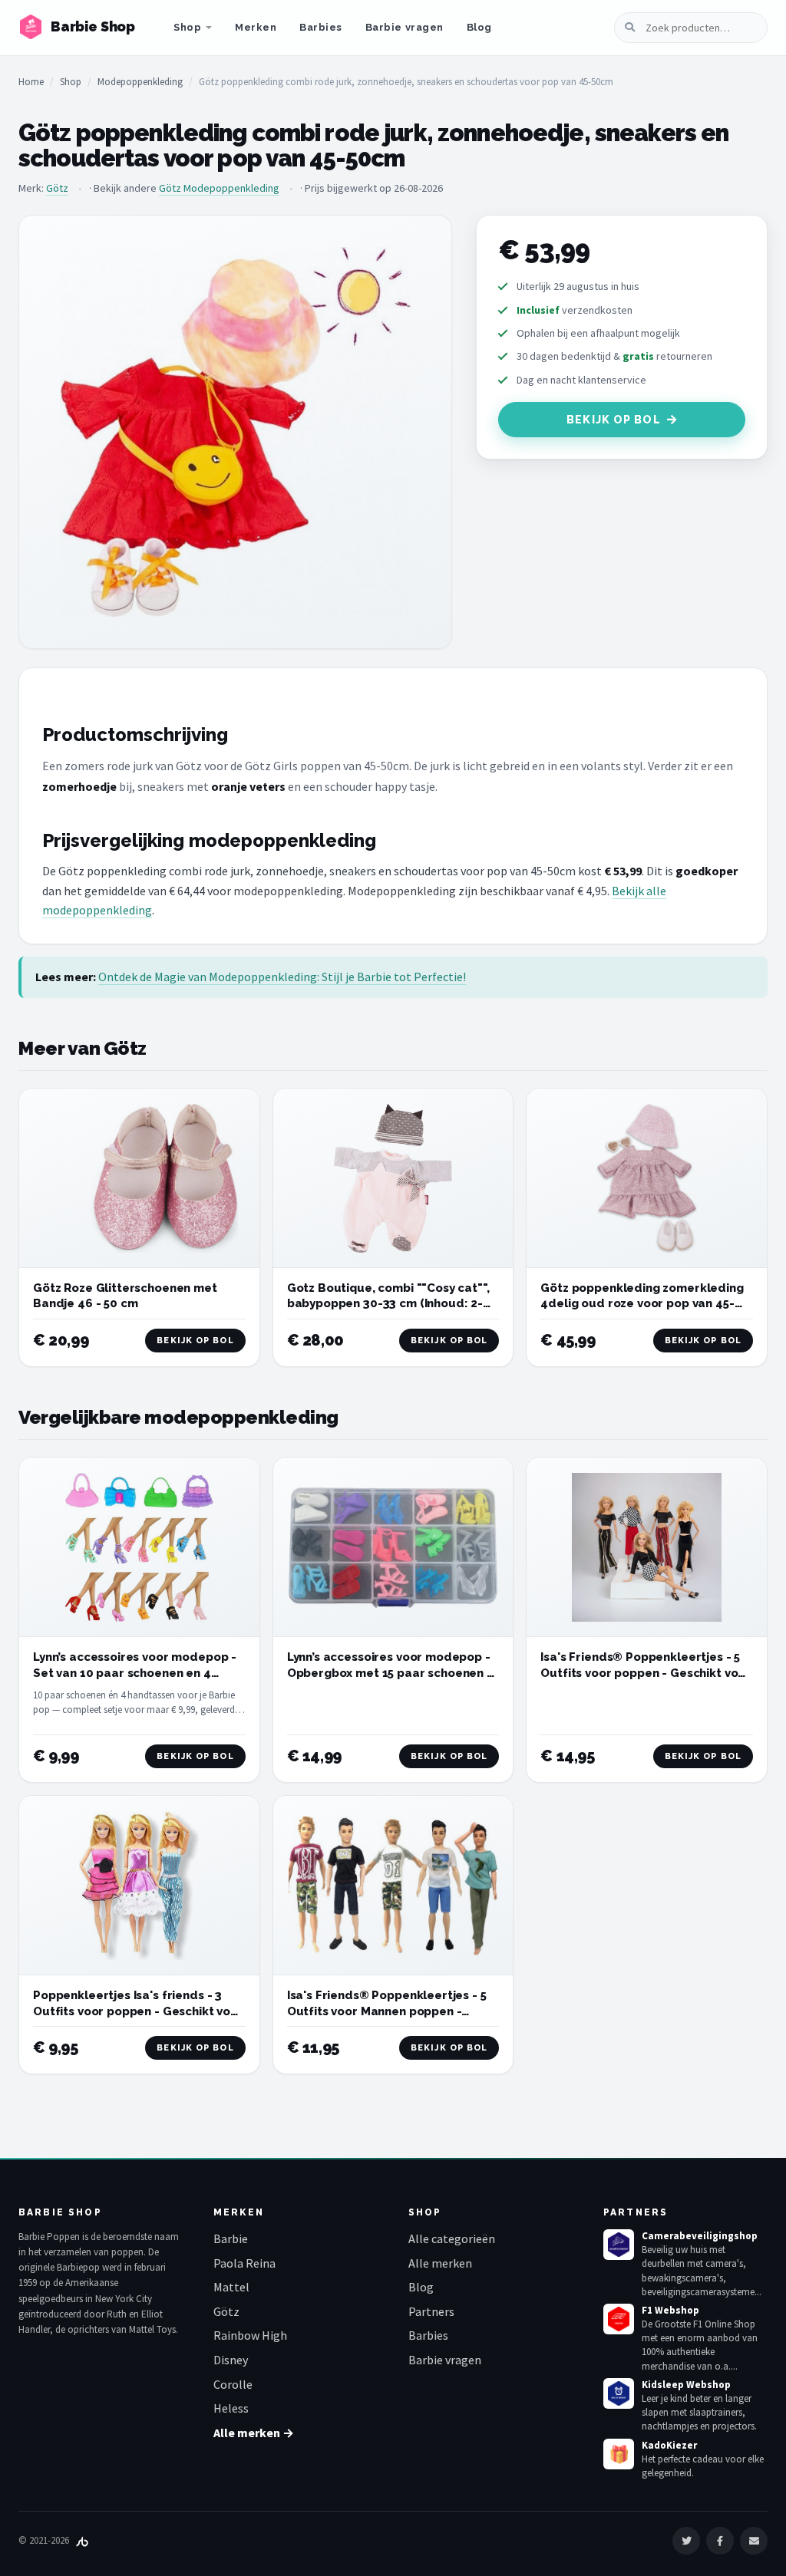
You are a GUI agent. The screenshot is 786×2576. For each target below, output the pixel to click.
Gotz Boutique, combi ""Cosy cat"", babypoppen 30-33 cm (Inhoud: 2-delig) (388, 1304)
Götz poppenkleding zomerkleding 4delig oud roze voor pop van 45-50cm (642, 1304)
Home (31, 82)
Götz (57, 188)
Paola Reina (244, 2263)
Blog (479, 27)
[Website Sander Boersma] (82, 2540)
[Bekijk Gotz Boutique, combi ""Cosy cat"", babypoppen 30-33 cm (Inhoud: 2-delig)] (393, 1179)
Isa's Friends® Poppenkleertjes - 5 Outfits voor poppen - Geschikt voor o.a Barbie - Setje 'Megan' (646, 1673)
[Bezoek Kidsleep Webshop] (619, 2393)
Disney (231, 2360)
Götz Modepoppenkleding (219, 188)
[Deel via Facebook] (720, 2541)
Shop (187, 27)
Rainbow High (250, 2335)
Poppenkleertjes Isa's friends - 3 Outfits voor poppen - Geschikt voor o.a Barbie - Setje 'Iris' (138, 2011)
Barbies (321, 27)
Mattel (231, 2287)
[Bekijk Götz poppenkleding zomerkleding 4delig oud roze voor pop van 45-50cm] (647, 1178)
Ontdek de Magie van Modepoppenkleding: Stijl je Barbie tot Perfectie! (282, 977)
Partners (431, 2311)
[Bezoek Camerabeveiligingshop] (619, 2245)
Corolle (233, 2384)
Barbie (231, 2238)
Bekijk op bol (614, 420)
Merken (256, 27)
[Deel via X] (686, 2541)
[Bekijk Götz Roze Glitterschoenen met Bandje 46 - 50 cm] (139, 1178)
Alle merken (440, 2263)
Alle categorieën (452, 2238)
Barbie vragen (405, 27)
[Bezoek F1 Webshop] (619, 2319)
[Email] (754, 2541)
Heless (231, 2408)
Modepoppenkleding (140, 82)
